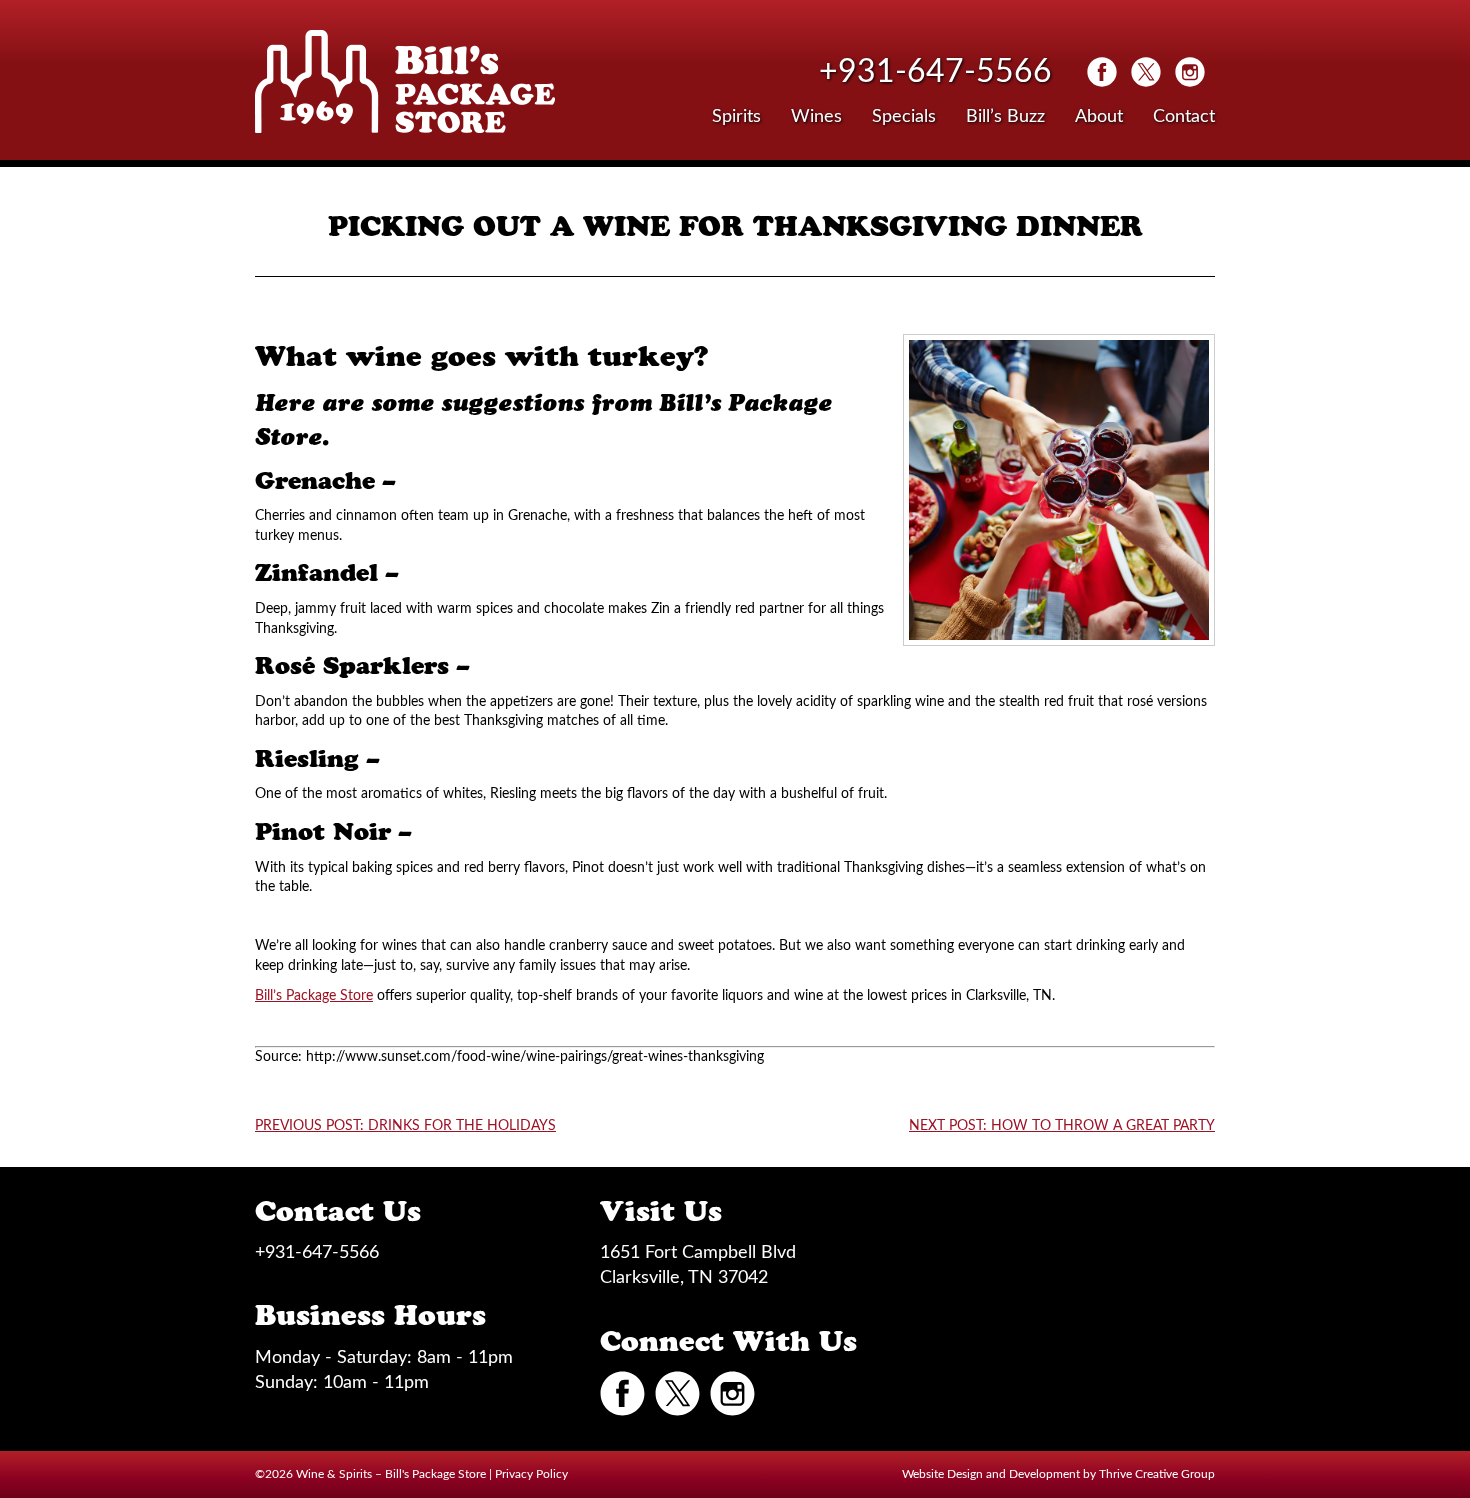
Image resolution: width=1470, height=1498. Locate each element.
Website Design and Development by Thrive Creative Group (1058, 1474)
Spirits (736, 117)
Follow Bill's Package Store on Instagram (1190, 72)
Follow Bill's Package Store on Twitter (1146, 72)
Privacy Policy (531, 1474)
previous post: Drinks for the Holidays (405, 1126)
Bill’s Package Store (314, 996)
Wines (816, 117)
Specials (904, 117)
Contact (1184, 117)
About (1099, 117)
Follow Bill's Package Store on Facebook (1102, 72)
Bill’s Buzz (1005, 117)
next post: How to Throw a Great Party (1062, 1126)
